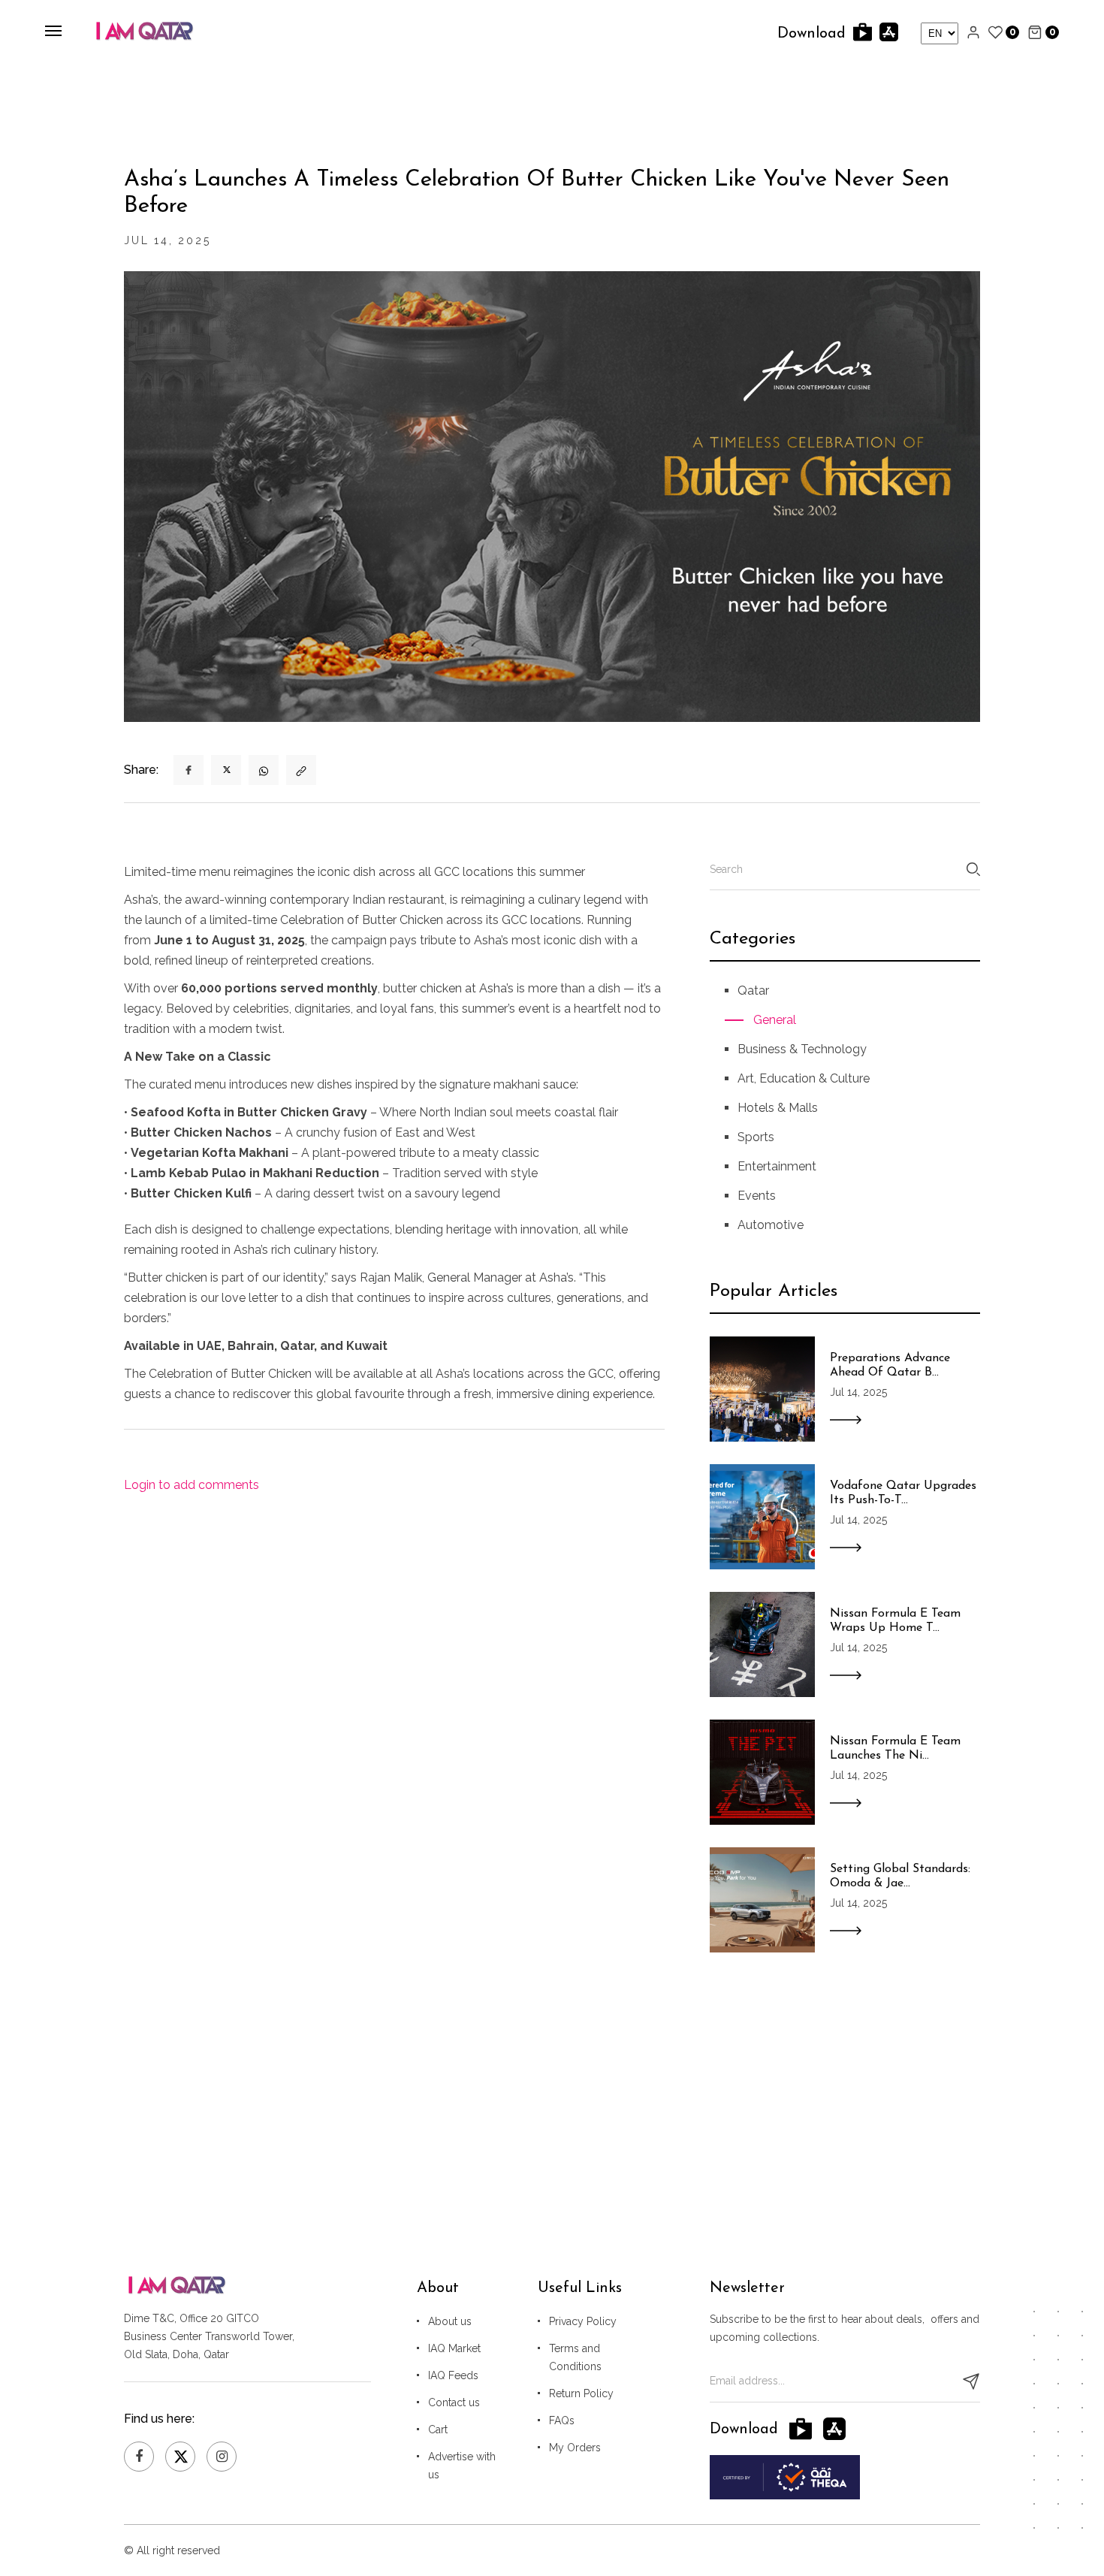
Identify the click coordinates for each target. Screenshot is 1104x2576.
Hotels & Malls (778, 1108)
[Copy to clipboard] (301, 770)
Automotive (771, 1225)
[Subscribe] (971, 2381)
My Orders (575, 2448)
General (775, 1020)
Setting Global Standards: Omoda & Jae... (900, 1876)
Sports (756, 1137)
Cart (438, 2430)
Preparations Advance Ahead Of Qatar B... (890, 1365)
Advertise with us (462, 2466)
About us (450, 2321)
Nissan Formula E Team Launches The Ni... (895, 1749)
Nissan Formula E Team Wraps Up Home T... (895, 1621)
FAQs (562, 2420)
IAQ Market (454, 2348)
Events (757, 1196)
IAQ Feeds (453, 2375)
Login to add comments (192, 1485)
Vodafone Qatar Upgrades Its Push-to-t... (903, 1493)
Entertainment (777, 1166)
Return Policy (581, 2393)
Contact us (454, 2402)
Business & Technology (802, 1049)
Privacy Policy (583, 2321)
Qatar (753, 991)
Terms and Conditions (575, 2357)
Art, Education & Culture (804, 1078)
